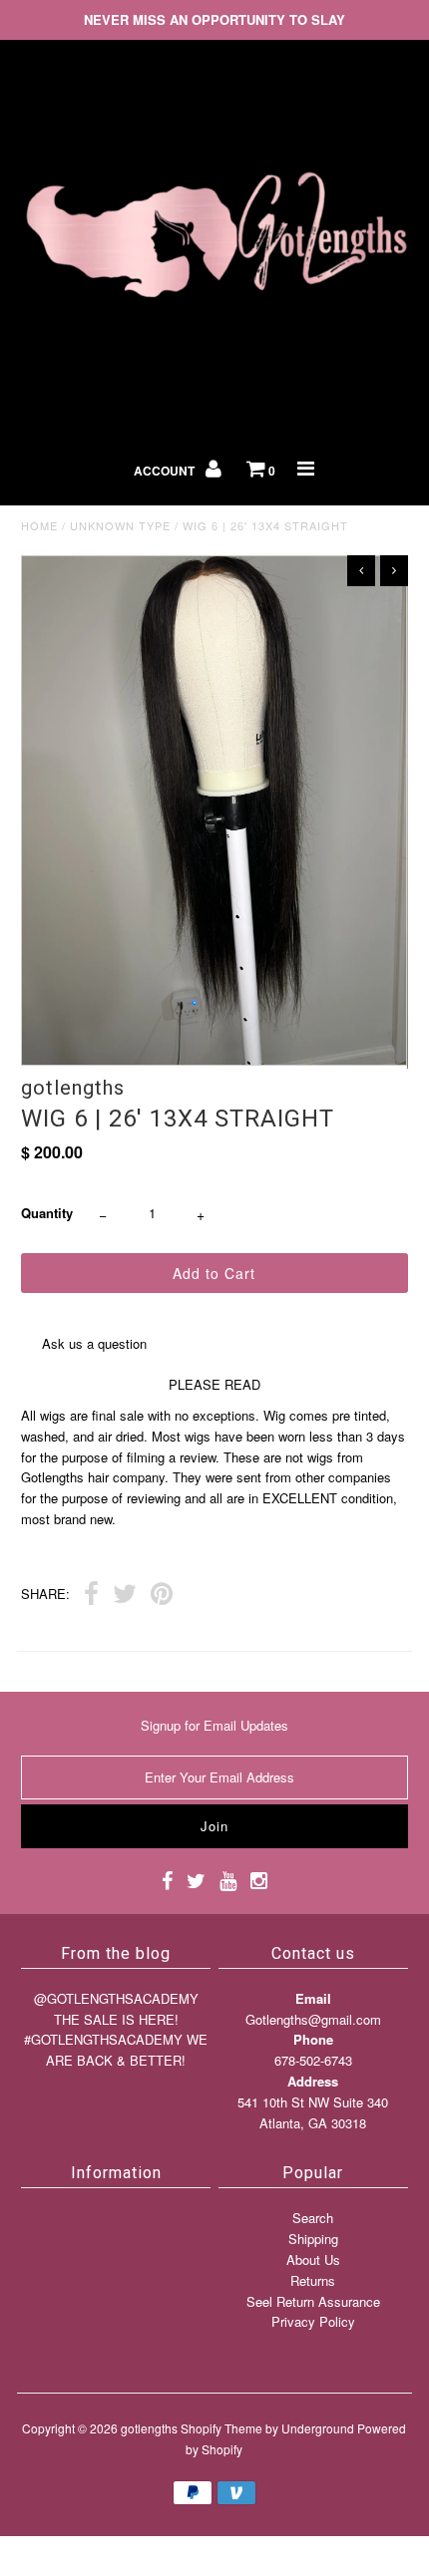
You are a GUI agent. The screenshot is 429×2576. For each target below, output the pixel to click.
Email (313, 1998)
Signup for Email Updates (214, 1725)
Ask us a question (94, 1343)
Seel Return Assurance (313, 2301)
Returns (313, 2280)
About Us (313, 2259)
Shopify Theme (221, 2428)
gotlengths (149, 2428)
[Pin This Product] (162, 1596)
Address (313, 2081)
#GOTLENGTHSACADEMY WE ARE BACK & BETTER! (116, 2050)
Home (39, 525)
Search (313, 2218)
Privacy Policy (313, 2321)
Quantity (47, 1213)
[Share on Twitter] (125, 1596)
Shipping (313, 2239)
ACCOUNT (166, 471)
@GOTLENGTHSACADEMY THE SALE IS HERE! (116, 2009)
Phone (313, 2039)
